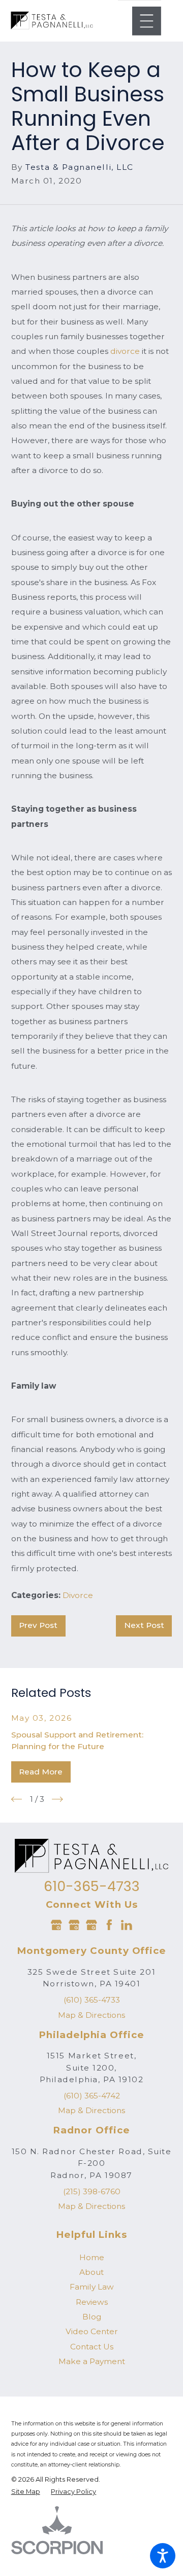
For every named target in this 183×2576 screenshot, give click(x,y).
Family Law (92, 2287)
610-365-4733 (92, 1886)
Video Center (92, 2331)
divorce (125, 351)
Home (92, 2257)
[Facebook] (109, 1925)
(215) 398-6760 (92, 2191)
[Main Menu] (147, 21)
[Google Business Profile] (56, 1925)
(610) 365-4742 (92, 2096)
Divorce (78, 1595)
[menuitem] (92, 2257)
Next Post (144, 1625)
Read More (41, 1772)
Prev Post (38, 1625)
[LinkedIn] (127, 1925)
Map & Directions (91, 2015)
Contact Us (92, 2347)
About (91, 2272)
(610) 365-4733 (92, 2000)
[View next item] (57, 1799)
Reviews (92, 2302)
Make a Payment (92, 2361)
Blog (92, 2317)
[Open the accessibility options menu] (163, 2556)
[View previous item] (17, 1799)
